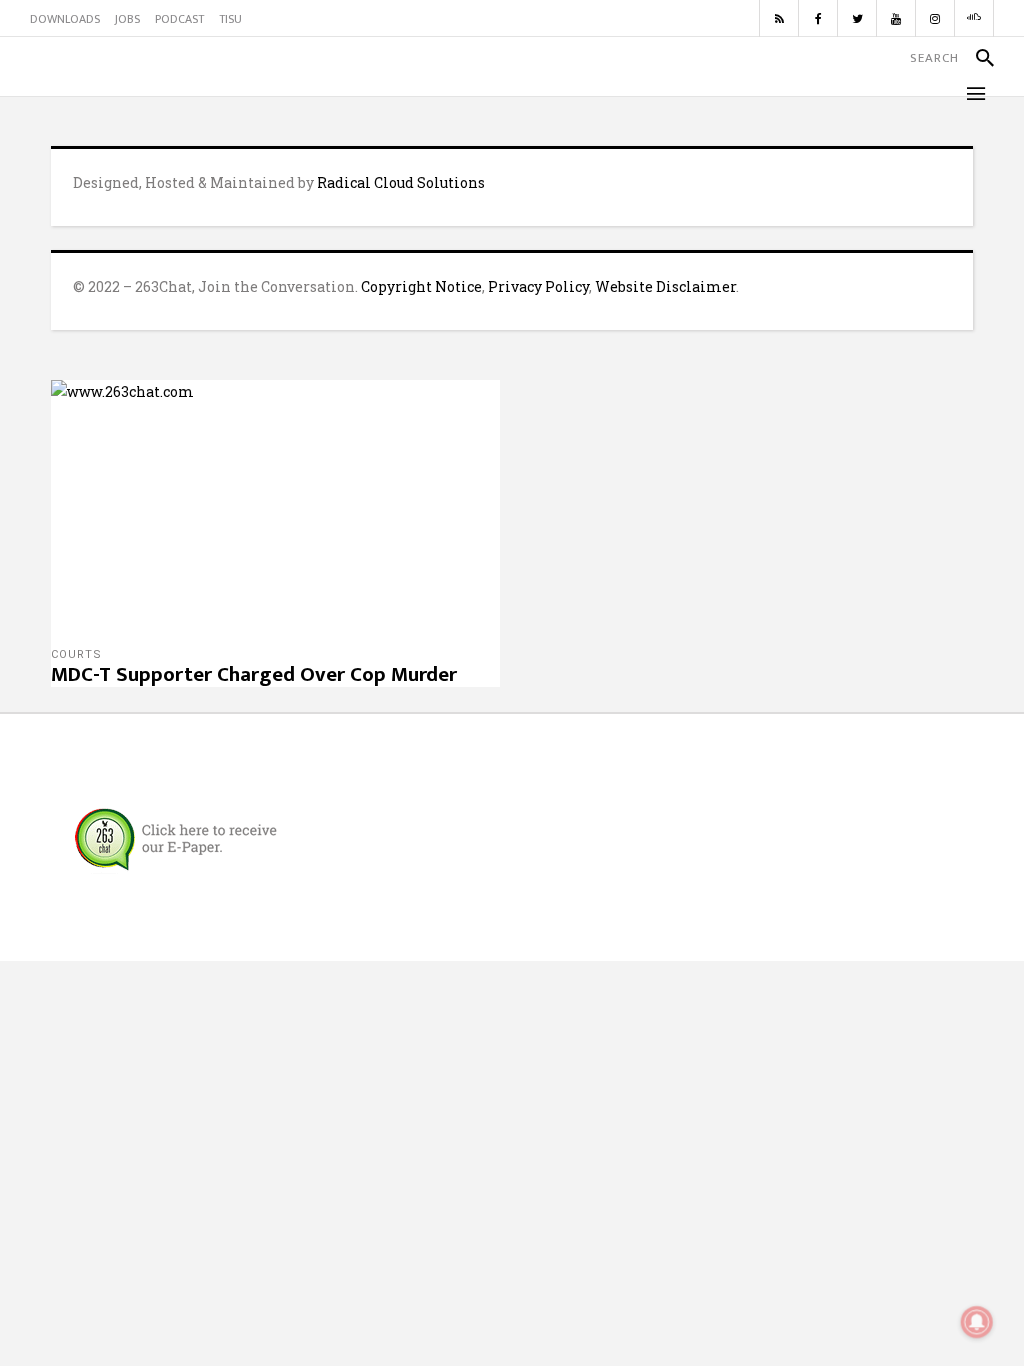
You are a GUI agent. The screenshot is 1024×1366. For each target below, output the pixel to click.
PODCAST (179, 19)
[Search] (976, 58)
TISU (230, 19)
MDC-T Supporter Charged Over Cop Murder (254, 674)
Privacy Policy (538, 286)
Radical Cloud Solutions (401, 182)
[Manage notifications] (977, 1322)
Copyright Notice (421, 286)
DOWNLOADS (65, 19)
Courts (76, 654)
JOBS (127, 19)
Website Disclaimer (665, 286)
